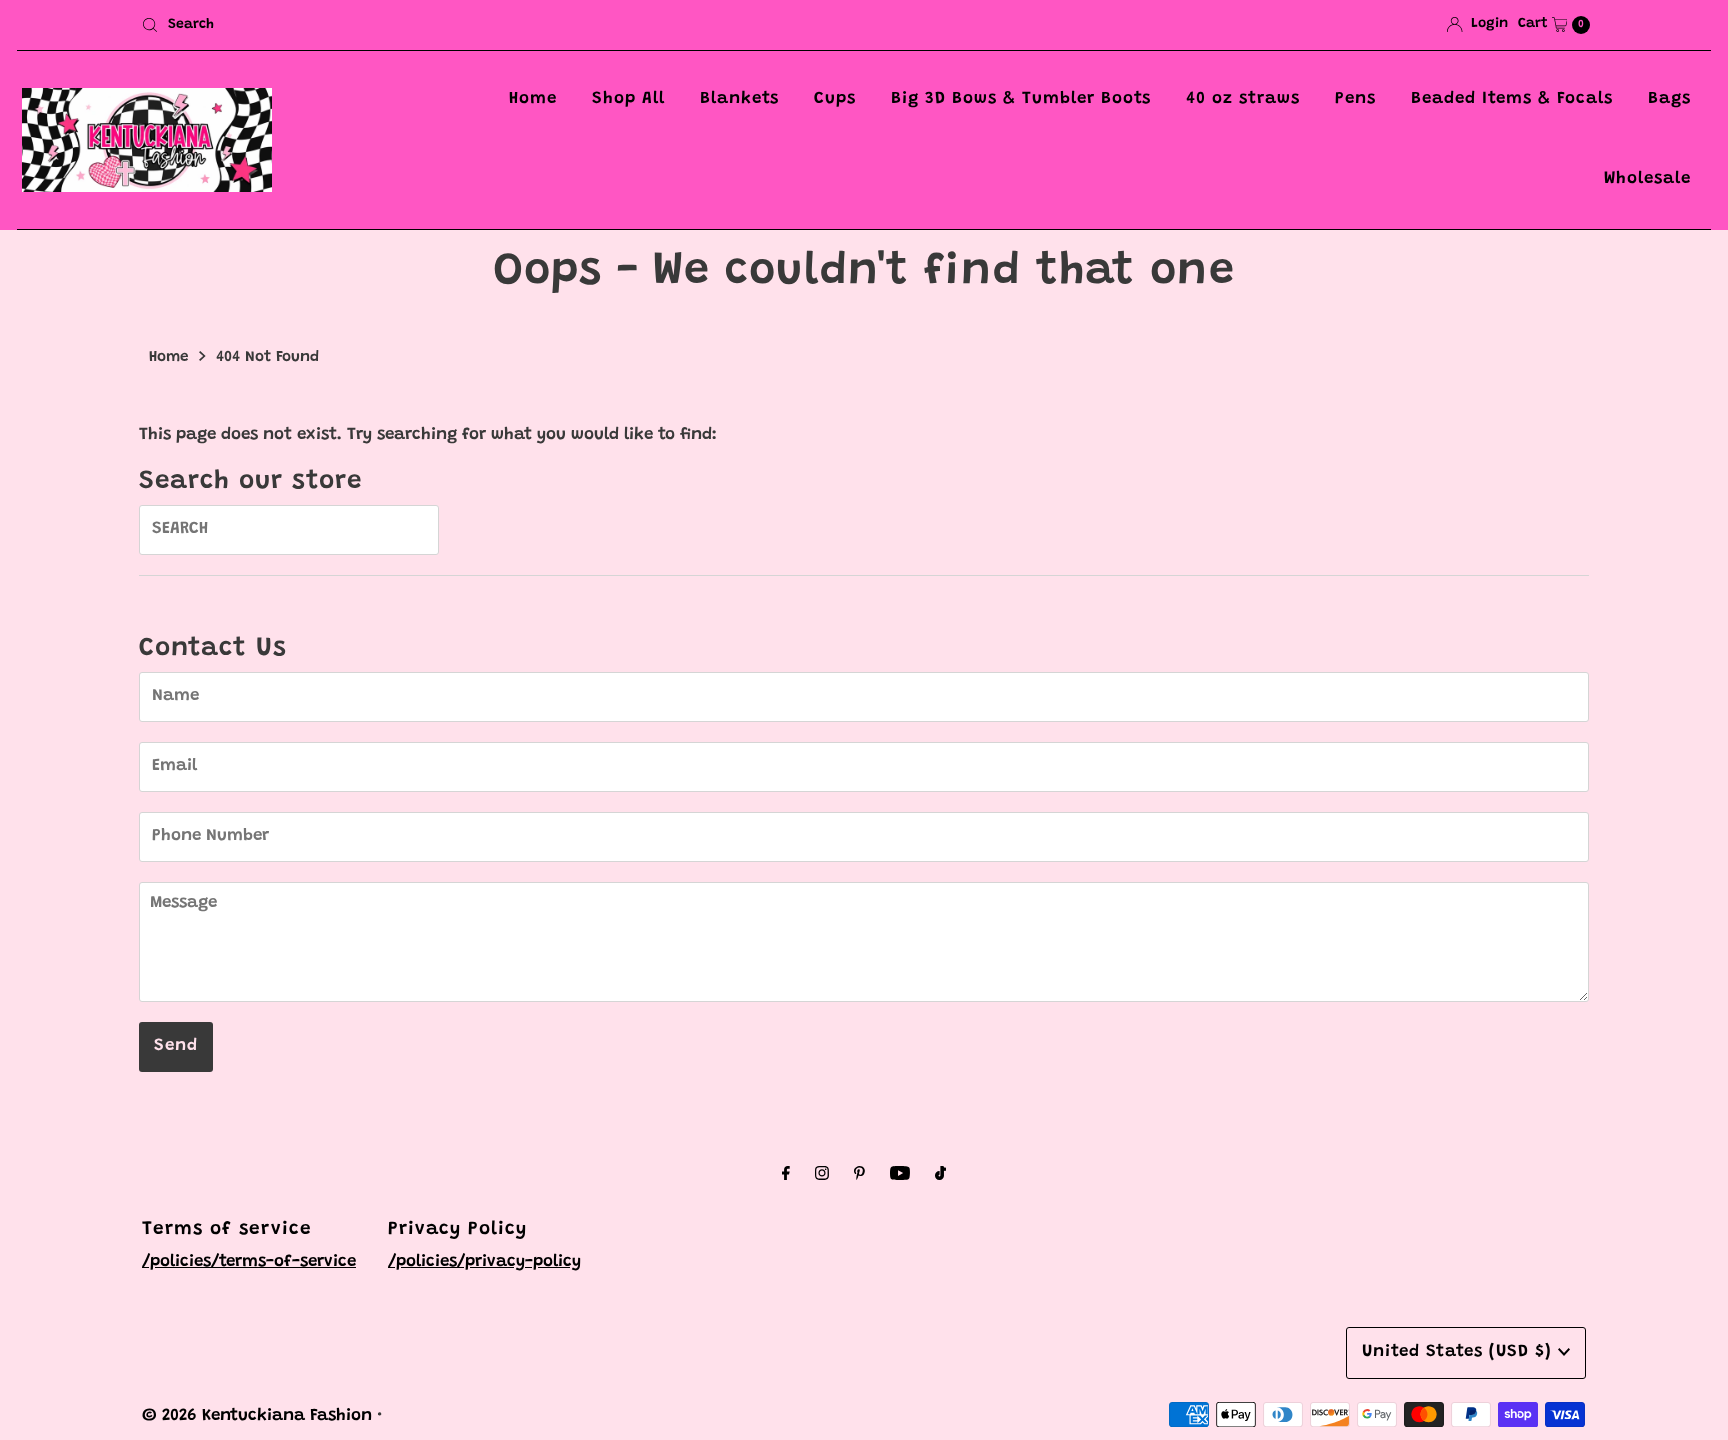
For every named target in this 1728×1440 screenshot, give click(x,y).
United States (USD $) (1460, 1352)
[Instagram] (822, 1175)
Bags (1669, 99)
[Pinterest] (859, 1175)
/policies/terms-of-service (249, 1262)
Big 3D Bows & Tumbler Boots (1021, 99)
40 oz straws (1243, 99)
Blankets (739, 99)
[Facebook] (786, 1175)
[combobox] (494, 25)
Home (533, 99)
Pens (1355, 99)
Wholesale (1647, 179)
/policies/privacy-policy (484, 1262)
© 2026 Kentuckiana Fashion (257, 1416)
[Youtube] (900, 1175)
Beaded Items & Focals (1512, 99)
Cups (835, 99)
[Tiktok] (940, 1175)
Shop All (628, 99)
